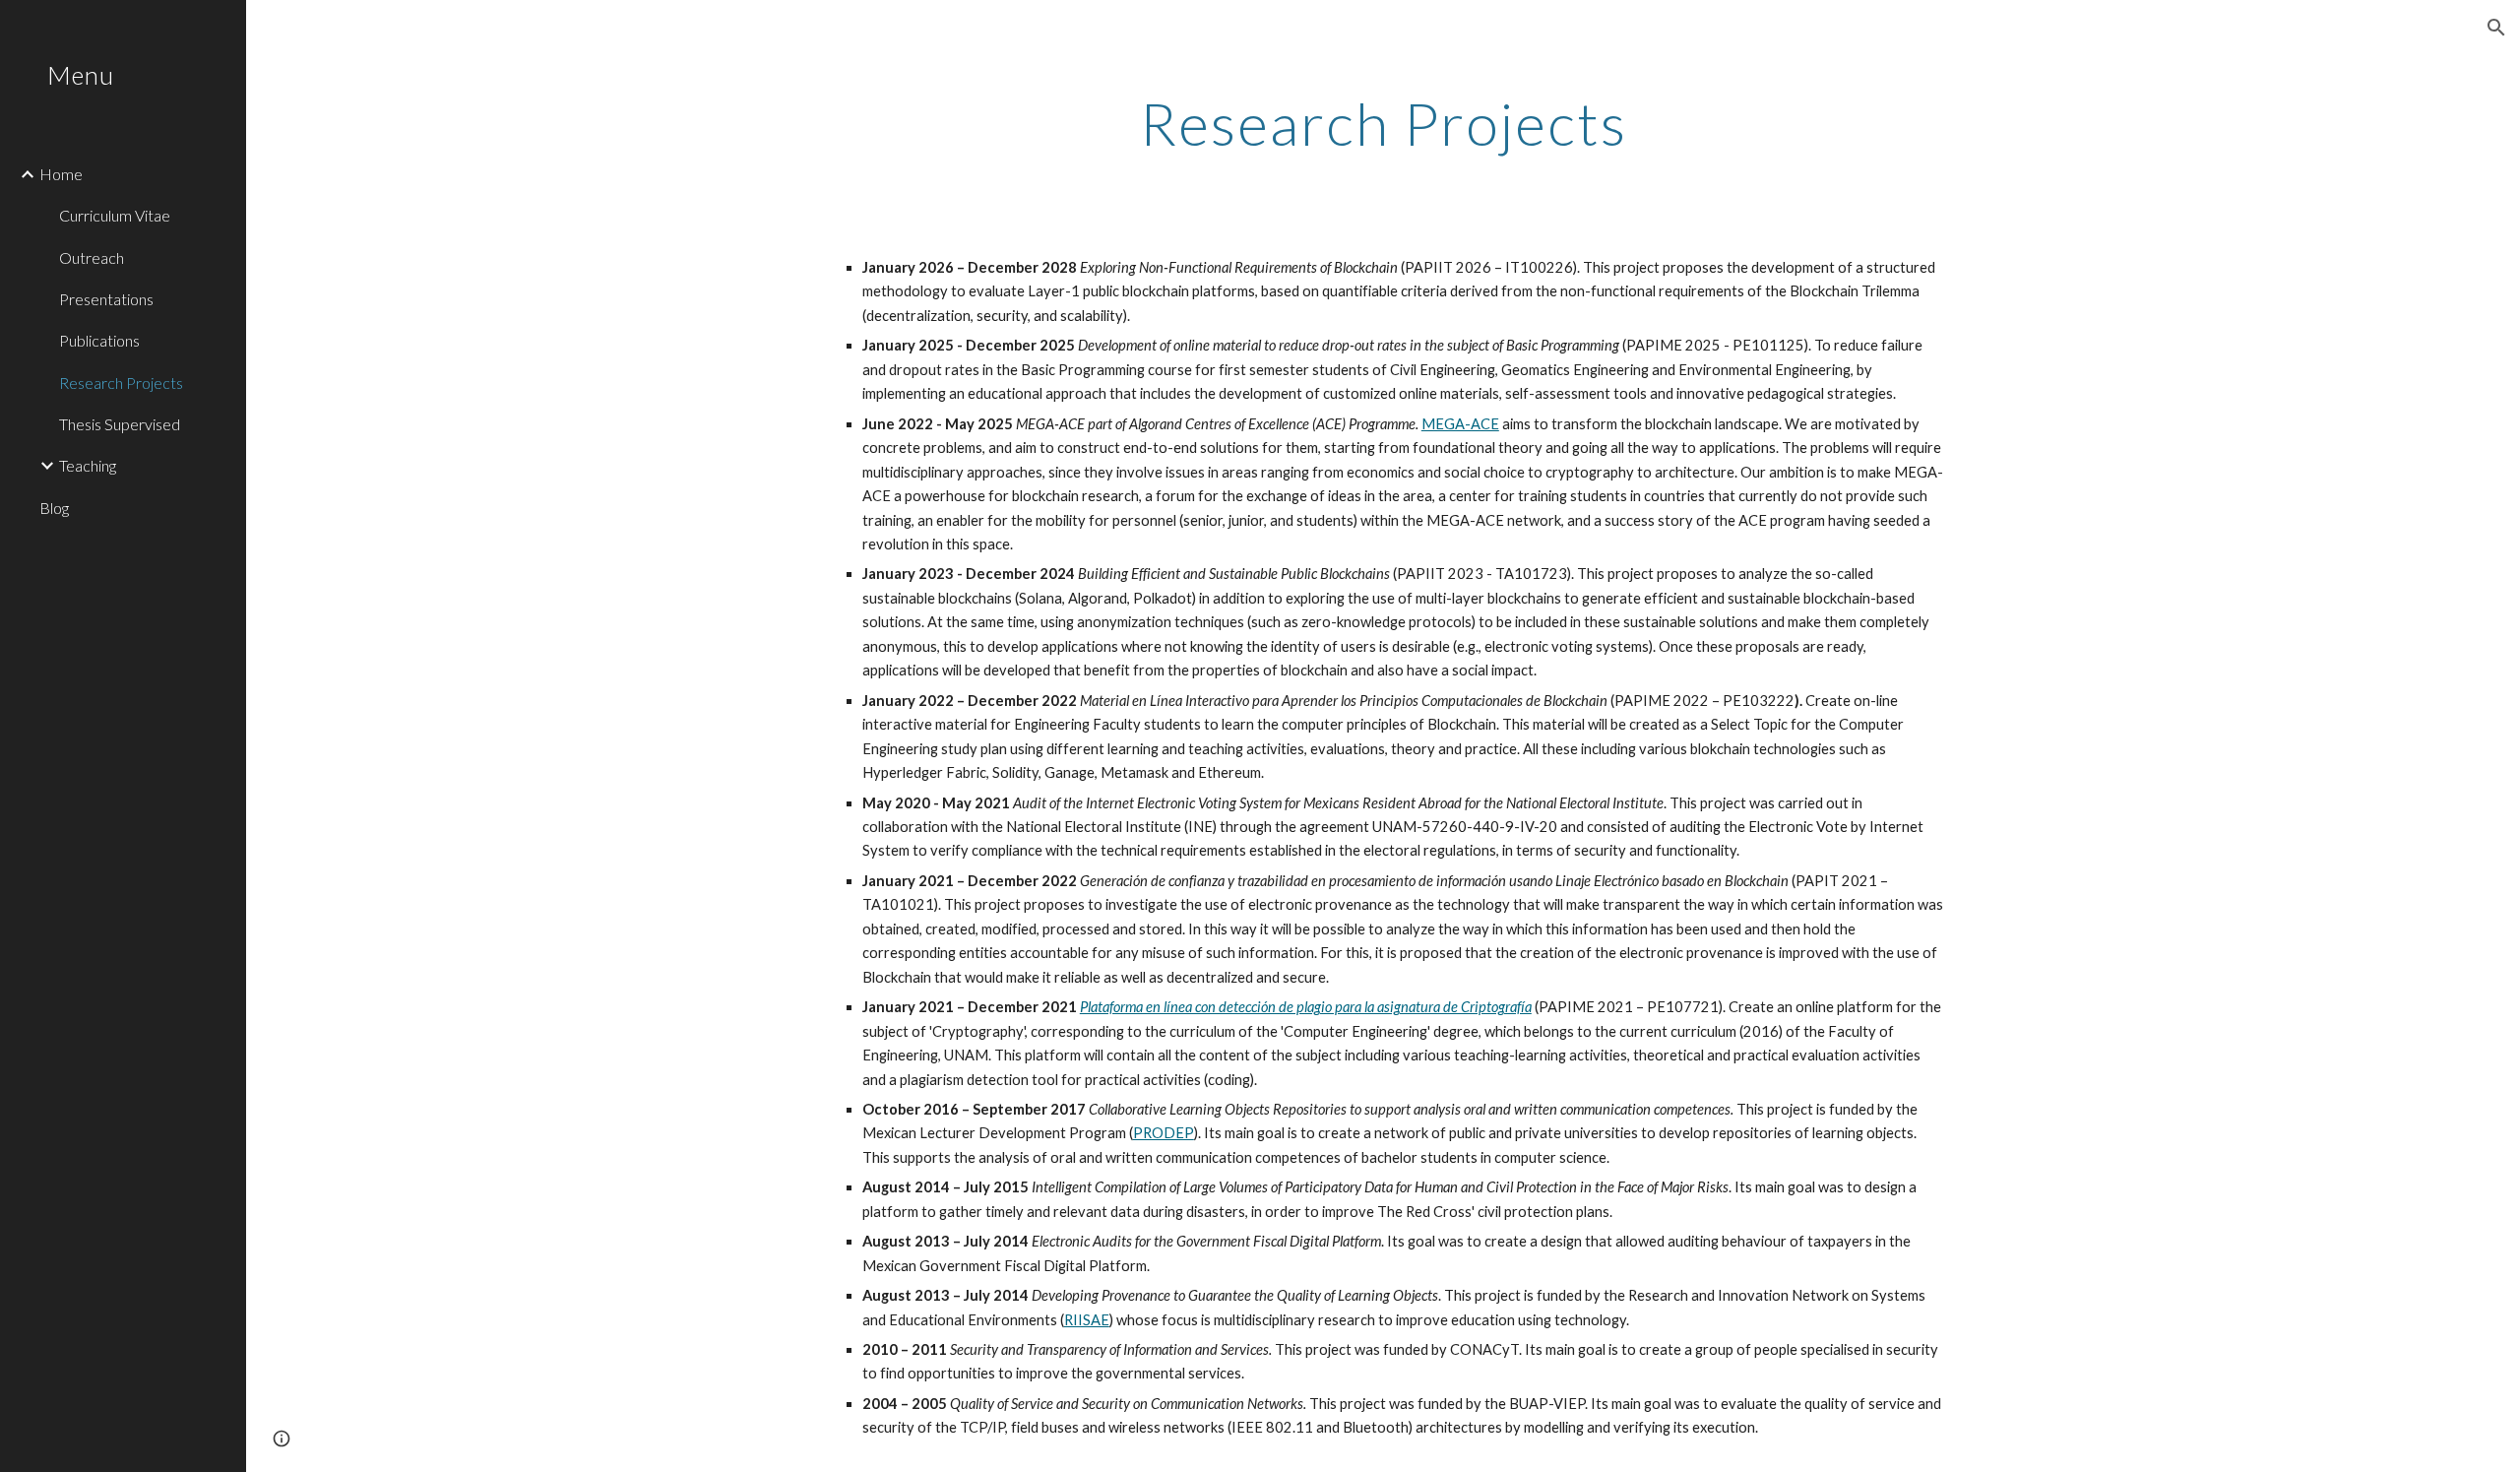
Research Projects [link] (121, 383)
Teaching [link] (88, 465)
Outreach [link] (92, 257)
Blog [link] (54, 508)
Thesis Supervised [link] (120, 424)
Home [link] (61, 174)
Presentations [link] (106, 299)
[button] (2496, 28)
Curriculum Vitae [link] (115, 215)
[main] (1383, 123)
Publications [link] (99, 340)
